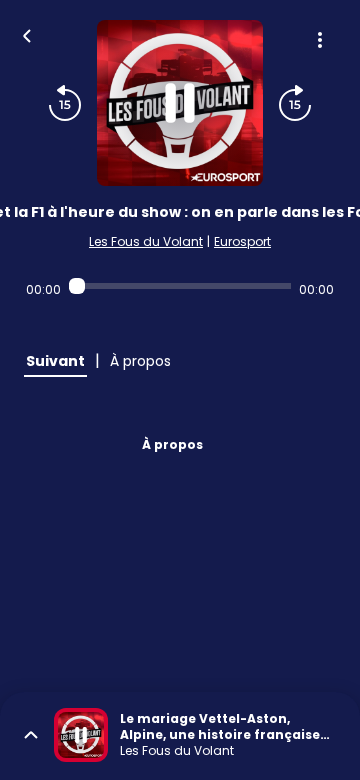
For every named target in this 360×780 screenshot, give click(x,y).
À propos (172, 444)
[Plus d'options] (320, 40)
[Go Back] (27, 34)
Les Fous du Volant (146, 241)
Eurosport (242, 241)
